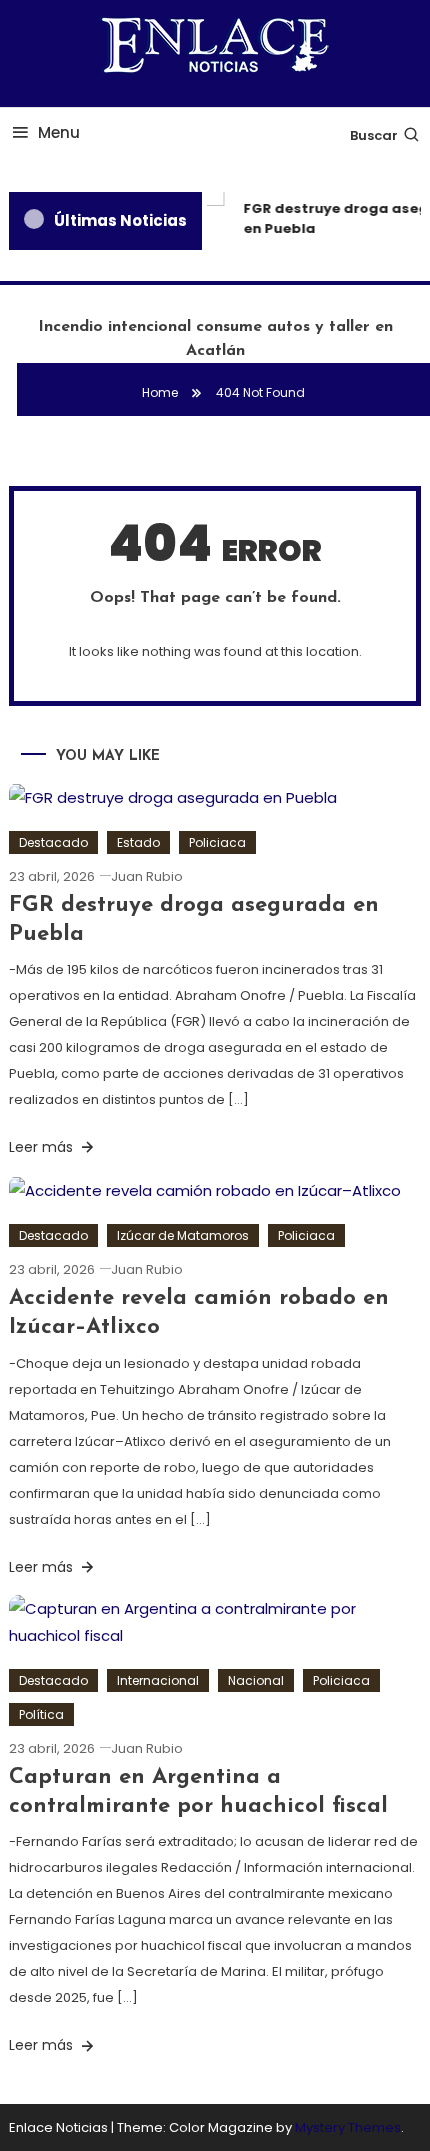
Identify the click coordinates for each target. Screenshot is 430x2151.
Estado (138, 842)
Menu (59, 132)
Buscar (374, 135)
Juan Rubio (147, 876)
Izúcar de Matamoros (183, 1235)
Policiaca (217, 842)
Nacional (256, 1680)
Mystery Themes (348, 2127)
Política (41, 1714)
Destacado (53, 842)
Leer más (43, 1147)
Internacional (158, 1680)
